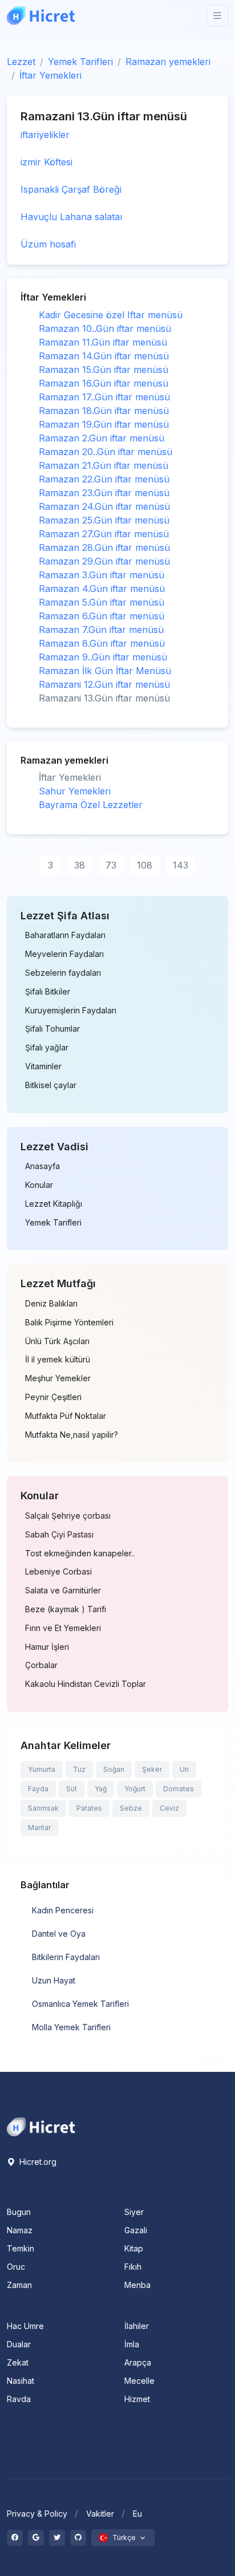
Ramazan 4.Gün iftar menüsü (102, 589)
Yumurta (42, 1769)
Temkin (21, 2248)
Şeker (152, 1769)
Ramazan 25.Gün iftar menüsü (104, 520)
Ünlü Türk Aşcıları (57, 1341)
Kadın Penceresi (63, 1910)
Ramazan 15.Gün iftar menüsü (104, 370)
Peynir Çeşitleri (53, 1397)
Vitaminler (43, 1066)
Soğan (114, 1769)
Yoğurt (135, 1789)
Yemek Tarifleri (80, 62)
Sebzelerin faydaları (63, 973)
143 (181, 865)
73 (111, 865)
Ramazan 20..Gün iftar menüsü (106, 452)
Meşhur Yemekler (58, 1378)
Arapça (138, 2362)
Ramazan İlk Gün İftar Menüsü (105, 671)
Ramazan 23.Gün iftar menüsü (104, 493)
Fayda (38, 1789)
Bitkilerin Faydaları (66, 1957)
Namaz (20, 2230)
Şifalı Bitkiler (48, 992)
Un (184, 1769)
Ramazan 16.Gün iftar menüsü (104, 383)
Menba (137, 2285)
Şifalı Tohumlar (52, 1029)
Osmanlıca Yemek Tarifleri (80, 2004)
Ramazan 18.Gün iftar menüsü (104, 411)
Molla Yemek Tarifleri (71, 2027)
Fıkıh (133, 2267)
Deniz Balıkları (51, 1304)
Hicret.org (37, 2162)
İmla (132, 2344)
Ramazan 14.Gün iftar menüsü (104, 356)
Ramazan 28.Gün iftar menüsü (104, 547)
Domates (179, 1789)
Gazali (136, 2230)
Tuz (79, 1769)
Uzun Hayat (54, 1980)
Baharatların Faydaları (65, 935)
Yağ (101, 1789)
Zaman (19, 2285)
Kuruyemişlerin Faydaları (71, 1011)
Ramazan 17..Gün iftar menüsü (104, 397)
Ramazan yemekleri (168, 62)
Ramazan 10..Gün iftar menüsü (105, 328)
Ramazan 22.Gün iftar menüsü (104, 479)
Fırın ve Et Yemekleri (63, 1628)
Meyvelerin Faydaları (64, 954)
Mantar (39, 1827)
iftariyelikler (45, 135)
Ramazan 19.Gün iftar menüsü (104, 424)
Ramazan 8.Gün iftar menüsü (102, 643)
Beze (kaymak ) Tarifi (66, 1609)
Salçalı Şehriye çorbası (68, 1516)
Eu (137, 2514)
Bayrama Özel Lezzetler (91, 805)
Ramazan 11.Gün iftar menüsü (103, 342)
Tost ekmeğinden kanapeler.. (80, 1553)
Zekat (18, 2362)
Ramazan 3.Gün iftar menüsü (102, 575)
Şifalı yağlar (47, 1048)
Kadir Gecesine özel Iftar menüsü (111, 315)
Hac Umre (25, 2326)
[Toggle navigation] (217, 16)
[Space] (41, 2126)
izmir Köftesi (46, 162)
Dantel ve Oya (59, 1934)
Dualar (19, 2344)
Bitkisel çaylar (51, 1085)
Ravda (19, 2399)
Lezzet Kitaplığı (54, 1204)
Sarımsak (43, 1808)
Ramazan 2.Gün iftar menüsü (102, 438)
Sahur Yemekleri (75, 791)
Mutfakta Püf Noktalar (66, 1416)
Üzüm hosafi (48, 244)
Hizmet (137, 2399)
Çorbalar (41, 1665)
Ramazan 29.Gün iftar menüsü (104, 561)
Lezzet (21, 62)
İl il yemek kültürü (58, 1360)
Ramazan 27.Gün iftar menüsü (104, 534)
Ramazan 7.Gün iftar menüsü (101, 630)
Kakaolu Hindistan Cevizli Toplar (86, 1684)
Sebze (131, 1808)
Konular (39, 1185)
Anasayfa (42, 1166)
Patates (89, 1808)
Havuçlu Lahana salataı (71, 217)
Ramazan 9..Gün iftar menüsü (103, 657)
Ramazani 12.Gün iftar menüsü (104, 684)
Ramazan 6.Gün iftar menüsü (102, 616)
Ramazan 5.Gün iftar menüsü (102, 602)
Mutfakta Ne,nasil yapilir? (72, 1435)
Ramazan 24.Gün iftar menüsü (104, 506)
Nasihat (21, 2381)
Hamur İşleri (47, 1647)
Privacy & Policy (37, 2514)
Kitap (134, 2248)
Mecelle (139, 2381)
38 (80, 865)
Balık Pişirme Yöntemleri (69, 1323)
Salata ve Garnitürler (63, 1591)
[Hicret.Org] (41, 16)
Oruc (16, 2267)
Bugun (19, 2212)
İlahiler (137, 2326)
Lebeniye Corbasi (58, 1572)
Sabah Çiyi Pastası (59, 1535)
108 (145, 865)
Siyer (134, 2212)
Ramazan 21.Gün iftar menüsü (104, 465)
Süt (72, 1789)
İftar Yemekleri (50, 75)
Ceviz (169, 1808)
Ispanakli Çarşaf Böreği (71, 189)
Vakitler (100, 2514)
